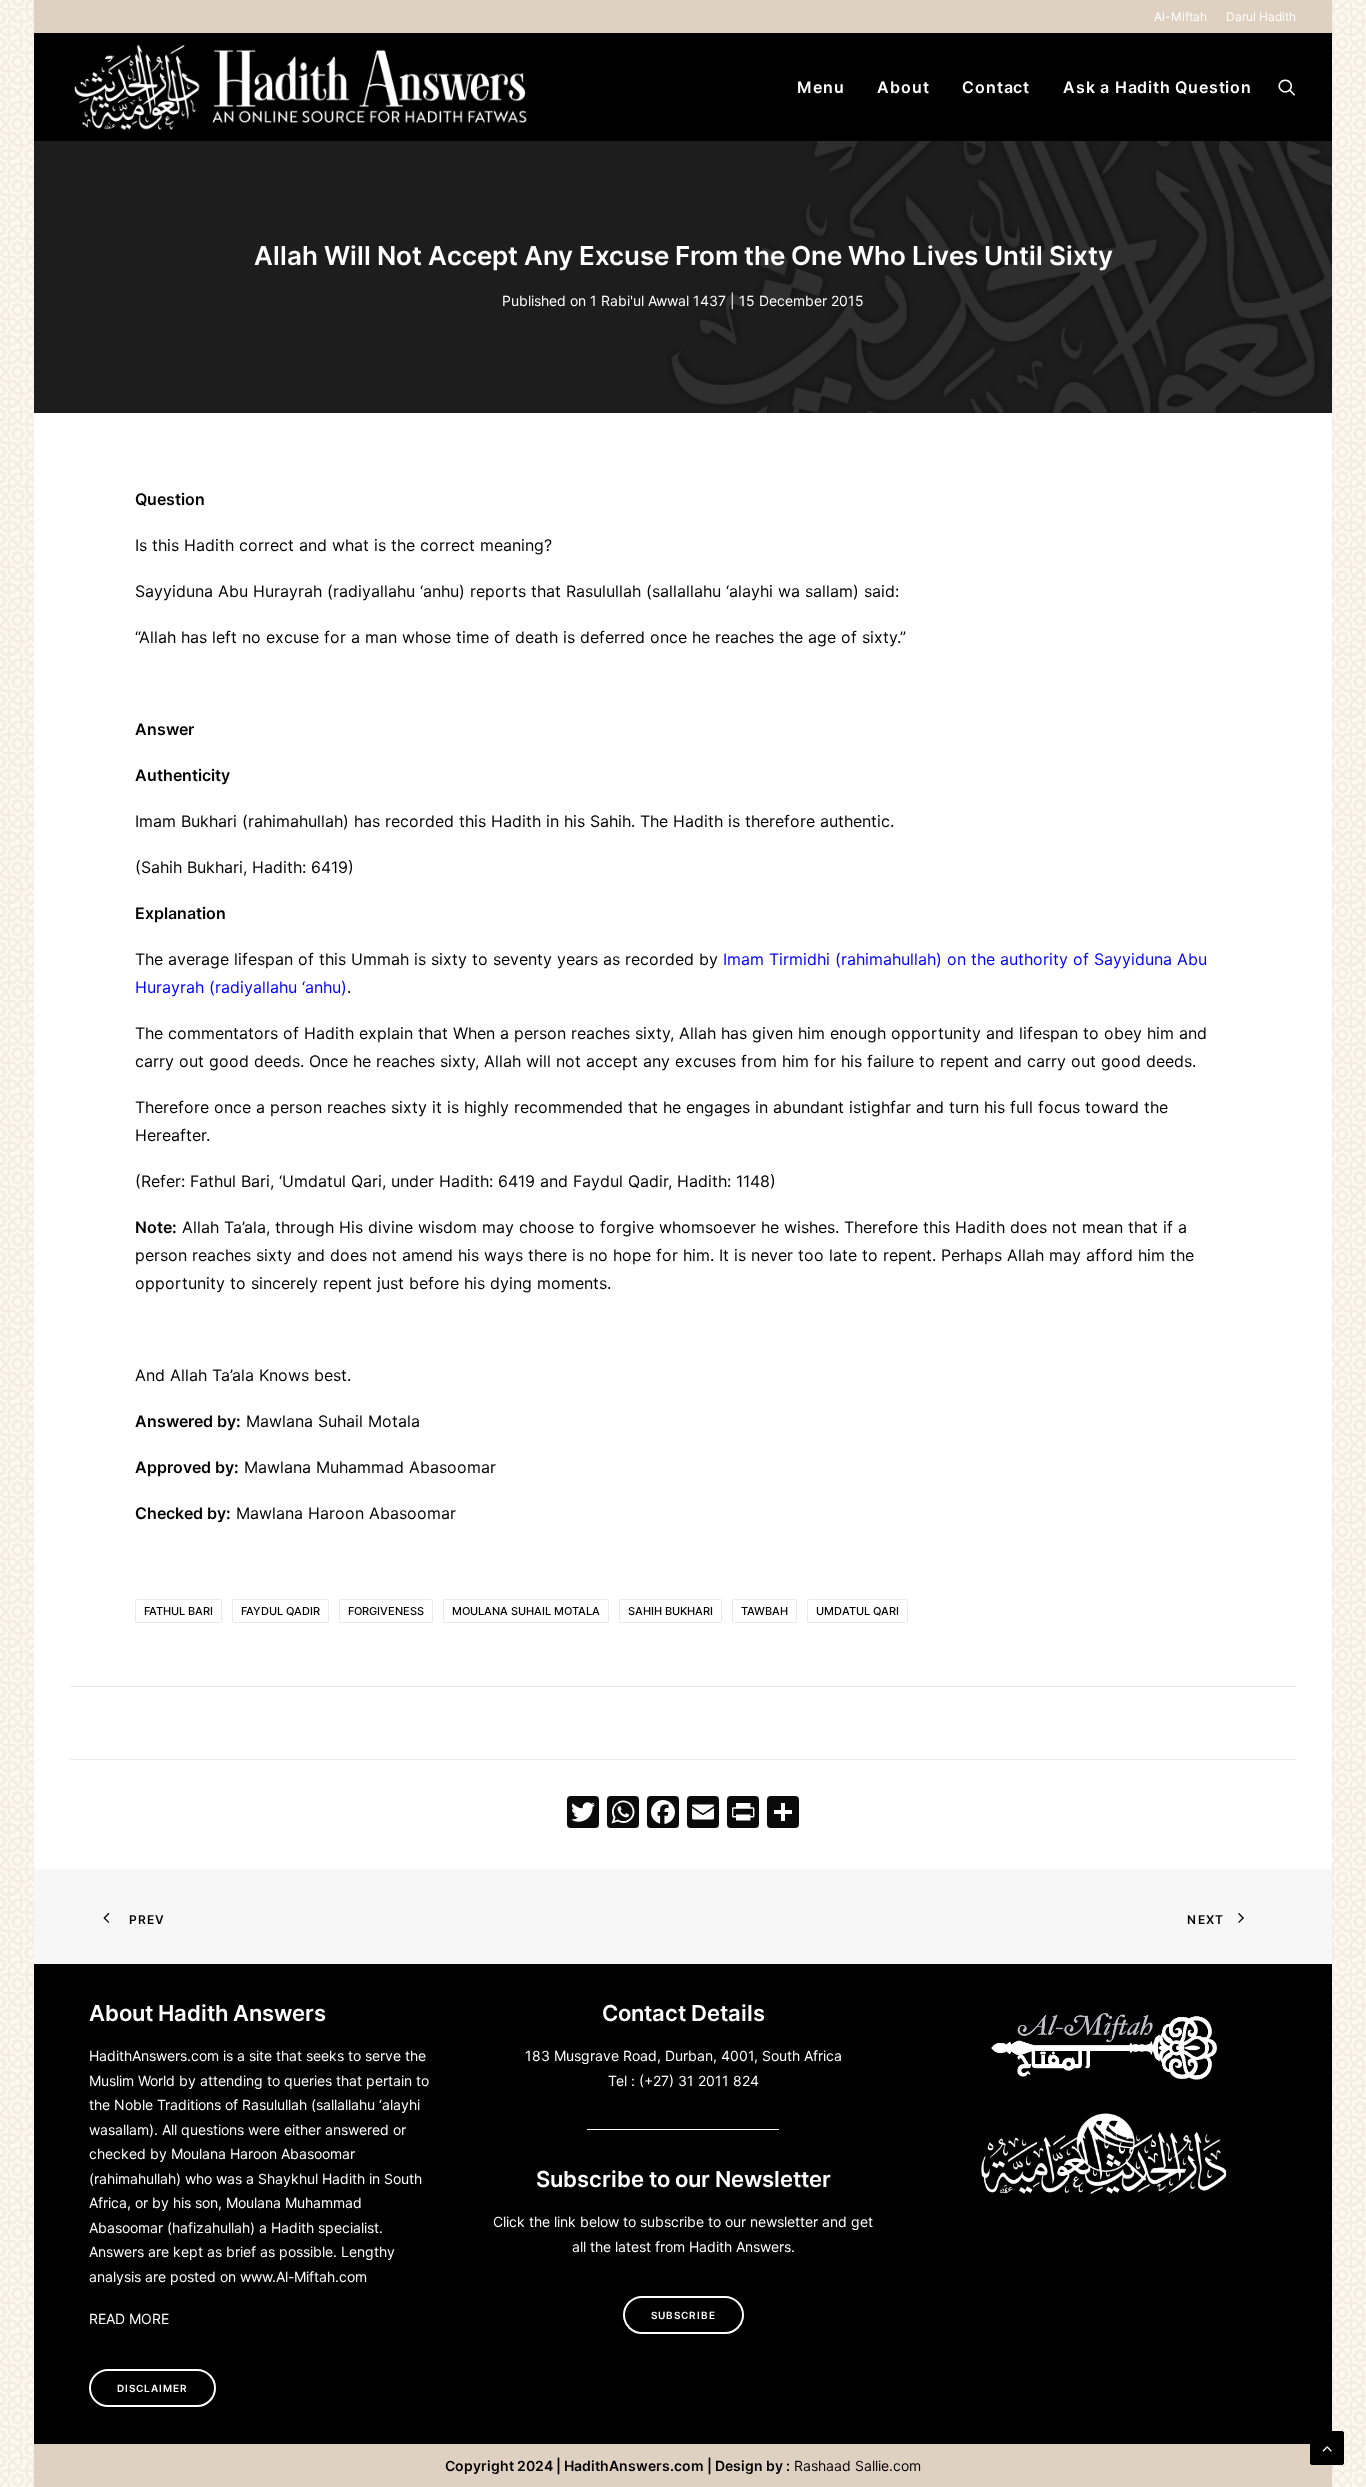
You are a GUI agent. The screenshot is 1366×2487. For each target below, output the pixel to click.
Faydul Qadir (280, 1611)
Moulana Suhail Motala (526, 1611)
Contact (996, 87)
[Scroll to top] (1327, 2446)
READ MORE (129, 2318)
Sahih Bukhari (670, 1611)
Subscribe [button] (683, 2315)
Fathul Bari (178, 1611)
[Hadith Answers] (303, 87)
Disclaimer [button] (152, 2388)
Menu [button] (820, 87)
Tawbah (764, 1611)
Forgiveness (386, 1611)
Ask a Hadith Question (1157, 87)
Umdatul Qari (857, 1611)
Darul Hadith (1261, 16)
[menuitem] (1184, 16)
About (903, 87)
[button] (1287, 87)
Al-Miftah (1180, 16)
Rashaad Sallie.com (857, 2465)
